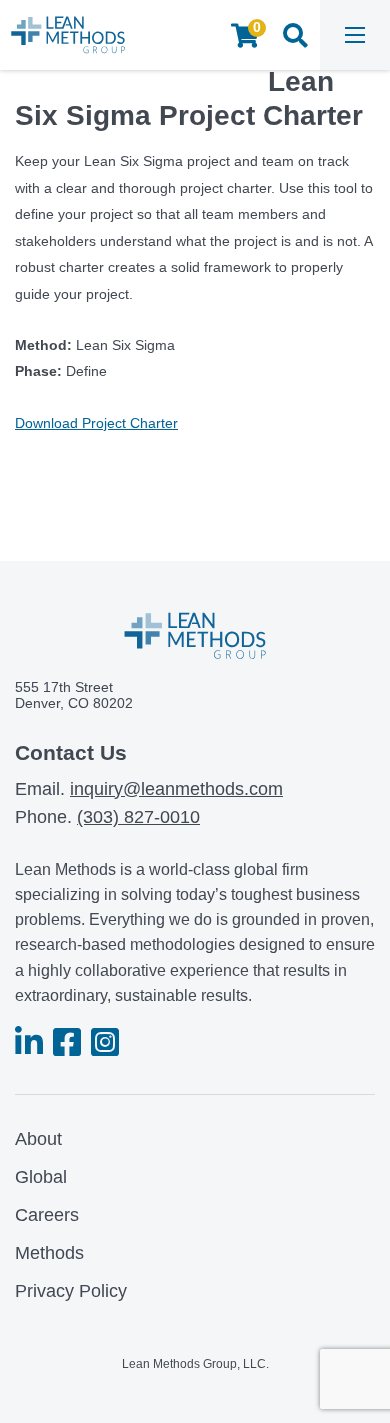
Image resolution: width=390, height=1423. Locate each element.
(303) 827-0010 (138, 817)
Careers (47, 1215)
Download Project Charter (96, 423)
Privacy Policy (71, 1291)
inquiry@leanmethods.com (176, 789)
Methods (49, 1253)
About (38, 1139)
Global (41, 1177)
